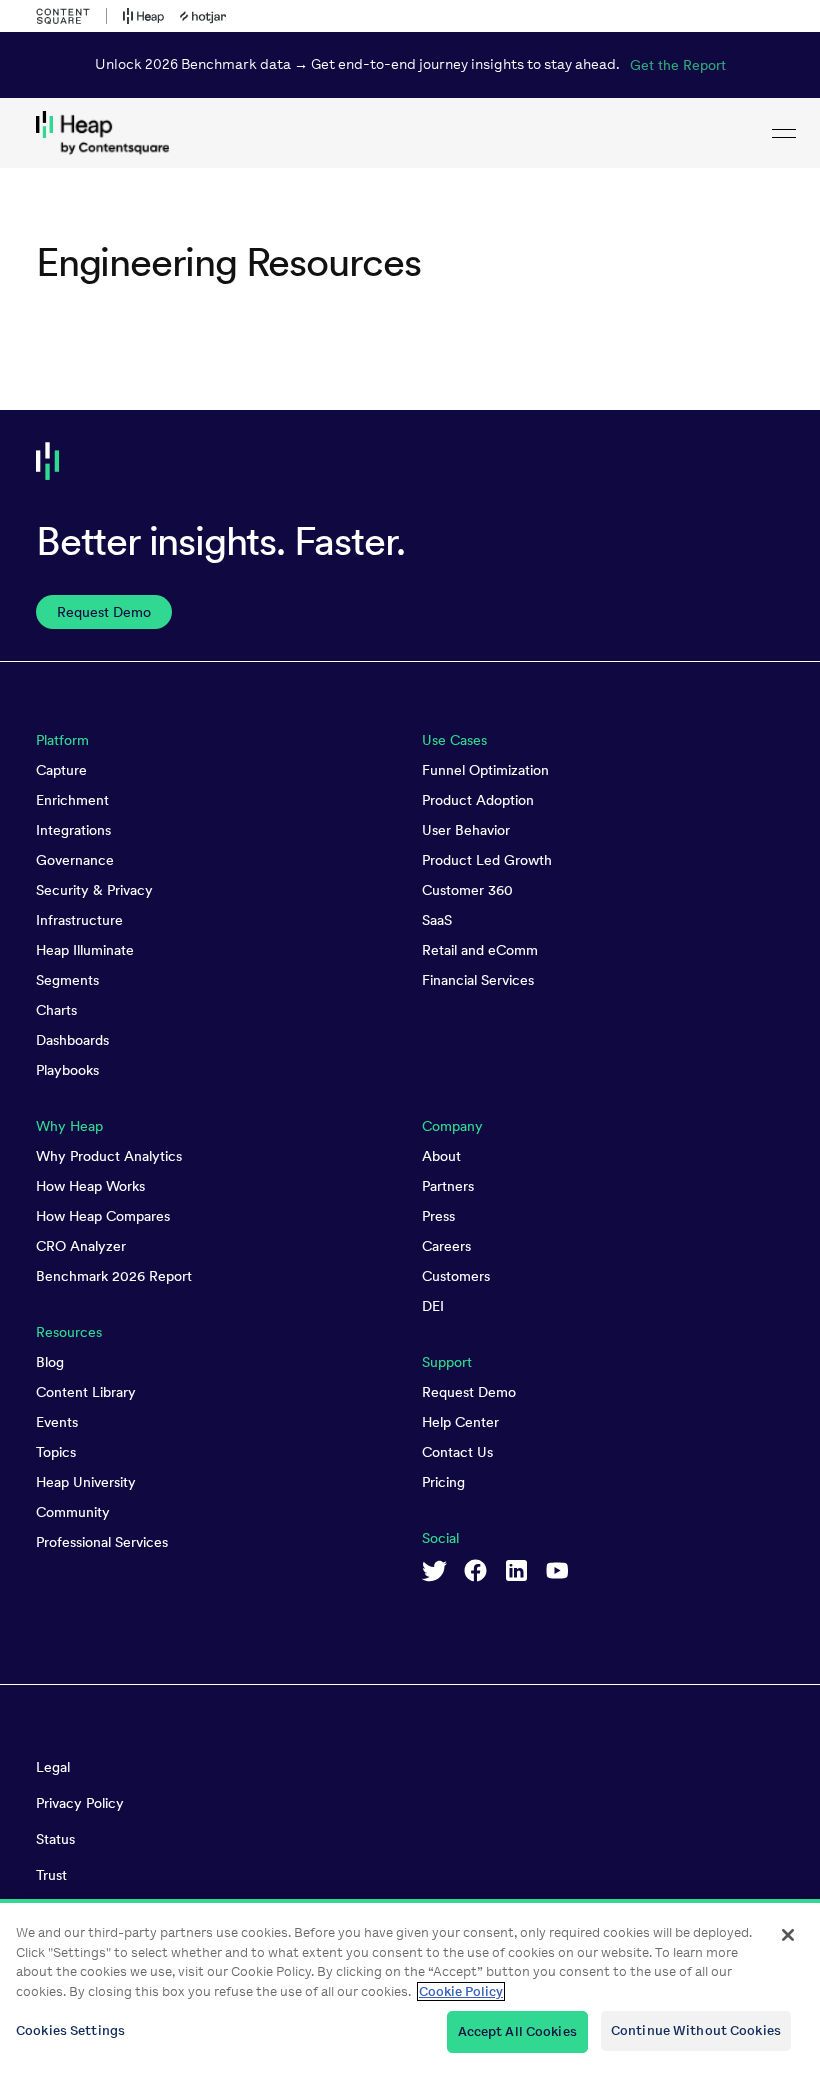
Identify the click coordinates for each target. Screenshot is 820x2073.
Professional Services (102, 1542)
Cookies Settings (70, 2030)
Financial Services (478, 980)
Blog (50, 1362)
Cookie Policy (461, 1991)
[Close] (788, 1935)
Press (438, 1216)
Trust (51, 1875)
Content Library (86, 1392)
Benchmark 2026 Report (114, 1276)
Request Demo (469, 1392)
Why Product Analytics (109, 1156)
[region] (410, 1986)
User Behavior (466, 830)
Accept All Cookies (517, 2031)
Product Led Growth (487, 860)
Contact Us (457, 1452)
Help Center (460, 1422)
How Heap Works (90, 1186)
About (441, 1156)
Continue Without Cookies (696, 2030)
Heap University (86, 1482)
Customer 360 (467, 890)
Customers (456, 1276)
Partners (448, 1186)
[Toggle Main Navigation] (784, 133)
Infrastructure (79, 920)
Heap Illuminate (85, 950)
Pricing (443, 1482)
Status (55, 1839)
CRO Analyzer (81, 1246)
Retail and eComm (480, 950)
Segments (67, 980)
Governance (75, 860)
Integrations (73, 830)
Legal (53, 1767)
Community (73, 1512)
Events (57, 1422)
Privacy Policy (80, 1803)
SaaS (437, 920)
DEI (433, 1306)
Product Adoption (478, 800)
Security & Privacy (94, 890)
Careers (446, 1246)
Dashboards (72, 1040)
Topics (56, 1452)
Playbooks (67, 1070)
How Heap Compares (103, 1216)
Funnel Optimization (485, 770)
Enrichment (72, 800)
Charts (56, 1010)
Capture (61, 770)
